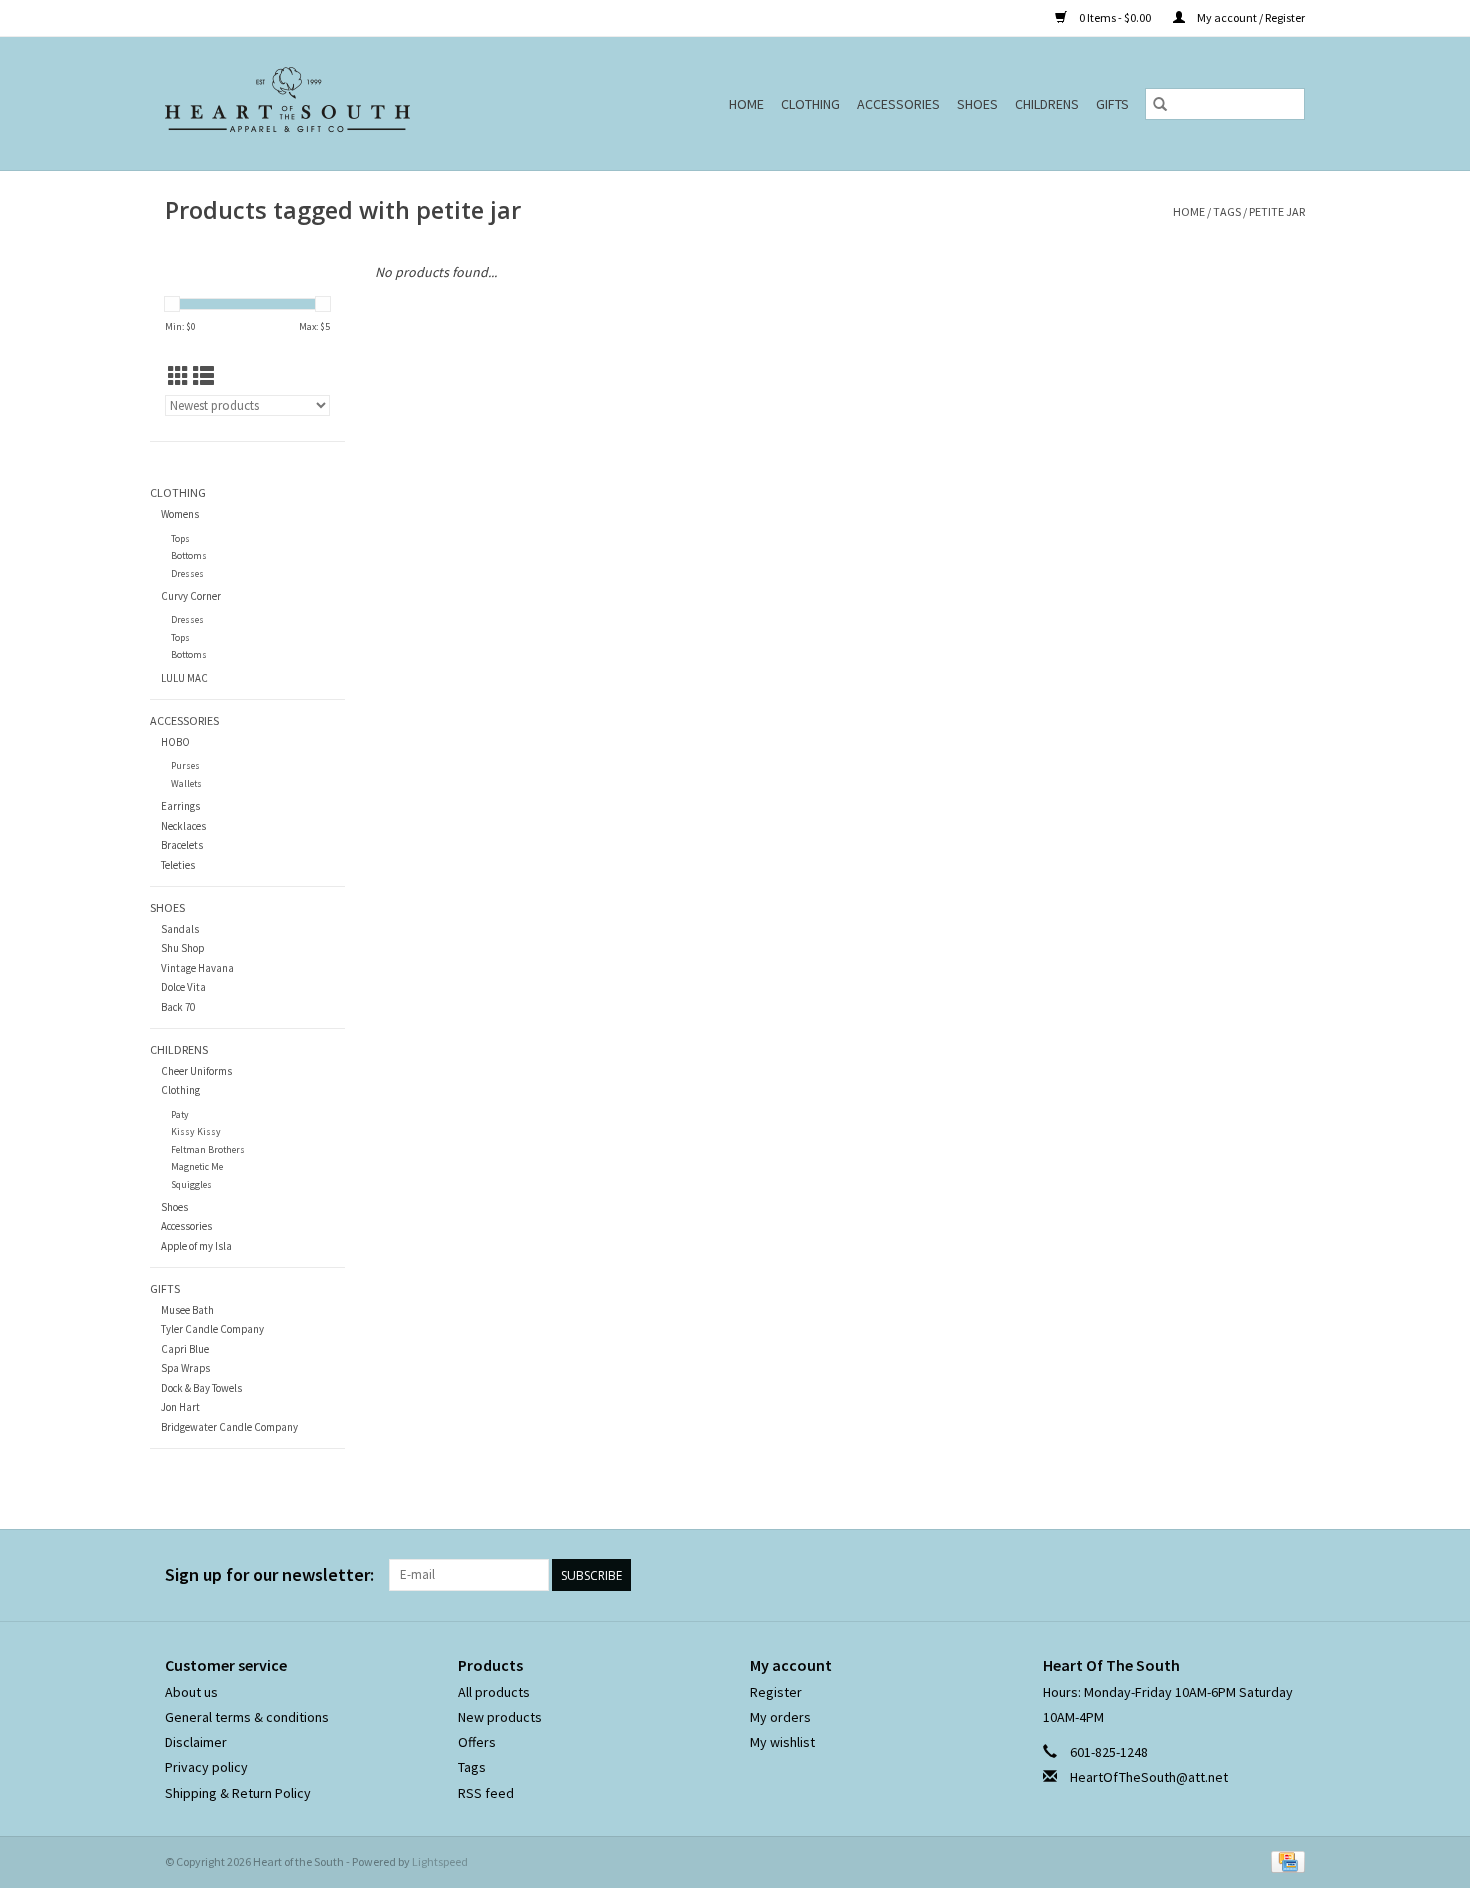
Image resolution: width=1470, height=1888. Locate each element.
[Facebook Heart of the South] (1254, 1575)
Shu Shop (182, 948)
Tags (1227, 211)
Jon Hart (180, 1407)
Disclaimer (196, 1742)
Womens (180, 514)
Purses (185, 765)
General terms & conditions (247, 1717)
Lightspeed (440, 1861)
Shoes (977, 104)
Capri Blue (185, 1349)
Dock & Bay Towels (201, 1388)
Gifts (1112, 104)
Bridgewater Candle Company (229, 1427)
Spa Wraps (185, 1368)
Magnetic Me (197, 1166)
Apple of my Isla (196, 1246)
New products (500, 1717)
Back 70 (178, 1007)
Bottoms (189, 555)
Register (776, 1692)
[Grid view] (178, 376)
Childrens (1047, 104)
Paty (180, 1114)
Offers (477, 1742)
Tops (180, 538)
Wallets (186, 783)
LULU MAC (184, 678)
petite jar (1277, 211)
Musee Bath (187, 1310)
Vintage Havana (197, 968)
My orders (780, 1717)
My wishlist (782, 1742)
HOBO (175, 742)
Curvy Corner (191, 596)
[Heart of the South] (334, 103)
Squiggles (191, 1184)
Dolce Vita (183, 987)
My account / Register (1250, 17)
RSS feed (486, 1793)
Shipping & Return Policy (238, 1793)
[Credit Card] (1284, 1860)
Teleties (178, 865)
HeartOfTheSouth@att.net (1149, 1777)
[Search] (1160, 104)
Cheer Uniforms (196, 1071)
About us (191, 1692)
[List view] (203, 376)
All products (494, 1692)
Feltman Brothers (208, 1149)
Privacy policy (206, 1767)
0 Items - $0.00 (1115, 17)
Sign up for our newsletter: (269, 1574)
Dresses (187, 573)
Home (746, 104)
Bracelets (182, 845)
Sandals (180, 929)
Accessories (898, 104)
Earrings (180, 806)
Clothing (810, 104)
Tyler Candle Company (212, 1329)
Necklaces (183, 826)
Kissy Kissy (196, 1131)
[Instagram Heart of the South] (1289, 1575)
